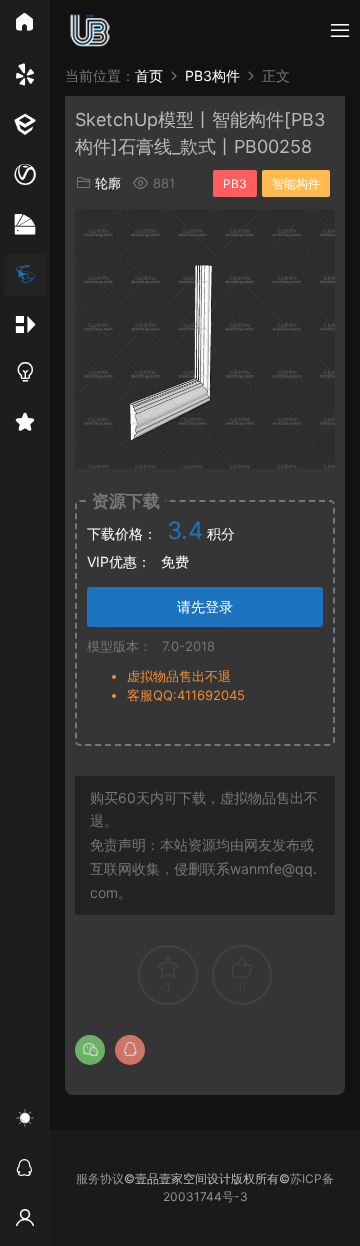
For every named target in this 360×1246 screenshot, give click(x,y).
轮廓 (108, 183)
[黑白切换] (25, 1121)
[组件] (25, 325)
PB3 (235, 183)
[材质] (25, 225)
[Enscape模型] (25, 75)
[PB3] (25, 275)
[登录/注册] (25, 1221)
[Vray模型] (25, 175)
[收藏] (25, 425)
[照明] (25, 375)
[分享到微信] (90, 1050)
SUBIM (90, 30)
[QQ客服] (25, 1171)
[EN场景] (25, 125)
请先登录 (205, 606)
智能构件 (296, 183)
